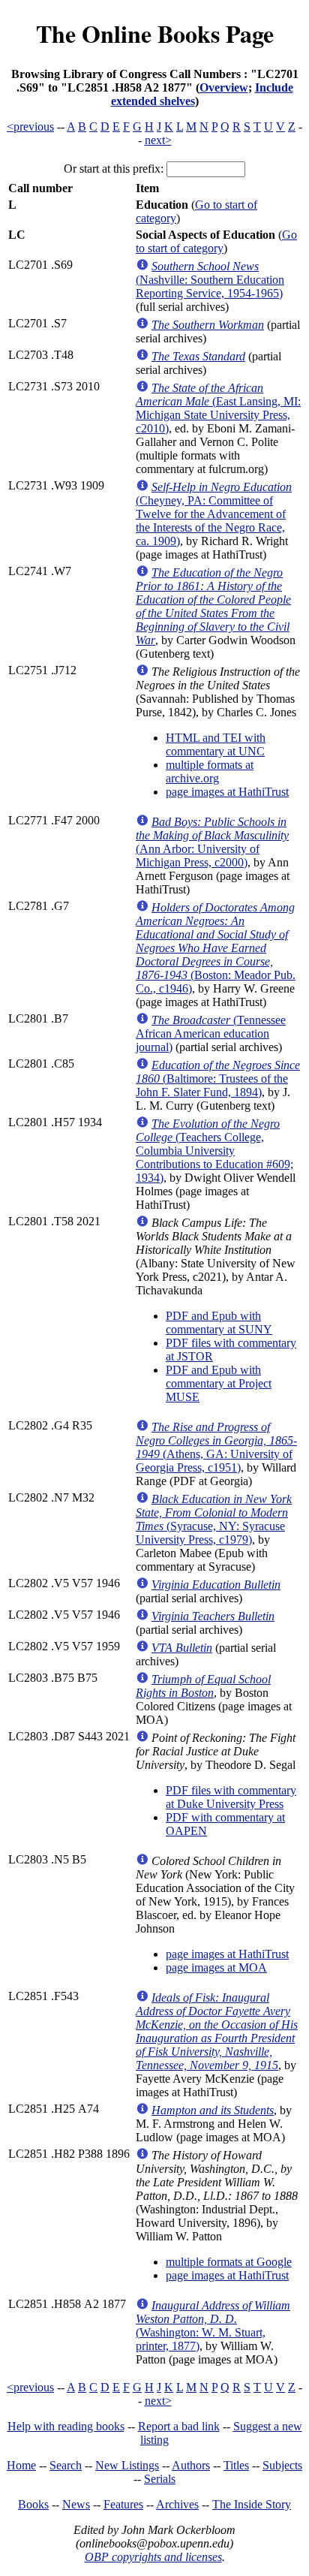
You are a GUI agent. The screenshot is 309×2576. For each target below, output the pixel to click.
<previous (30, 127)
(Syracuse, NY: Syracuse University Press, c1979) (214, 1519)
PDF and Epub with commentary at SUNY (219, 1323)
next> (158, 140)
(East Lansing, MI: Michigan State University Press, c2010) (218, 408)
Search (66, 2465)
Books (33, 2504)
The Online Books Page (155, 33)
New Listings (127, 2465)
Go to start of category (216, 241)
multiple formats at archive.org (210, 771)
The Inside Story (252, 2504)
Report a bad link (179, 2426)
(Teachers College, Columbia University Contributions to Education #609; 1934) (214, 1151)
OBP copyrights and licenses (153, 2557)
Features (123, 2504)
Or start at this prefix (112, 169)
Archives (177, 2504)
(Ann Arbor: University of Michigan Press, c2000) (212, 842)
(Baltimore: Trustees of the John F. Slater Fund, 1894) (218, 1079)
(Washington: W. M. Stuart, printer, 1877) (213, 2326)
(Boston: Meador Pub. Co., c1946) (216, 948)
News (76, 2504)
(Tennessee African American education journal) (211, 1033)
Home (21, 2465)
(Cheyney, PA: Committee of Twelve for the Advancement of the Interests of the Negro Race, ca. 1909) (214, 514)
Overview (224, 87)
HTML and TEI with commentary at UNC (216, 744)
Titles (236, 2465)
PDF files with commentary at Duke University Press (231, 1797)
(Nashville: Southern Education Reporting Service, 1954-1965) (210, 280)
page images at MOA (216, 1967)
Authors (191, 2465)
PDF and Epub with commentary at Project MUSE (219, 1383)
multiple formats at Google (229, 2262)
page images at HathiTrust (227, 792)
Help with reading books (66, 2426)
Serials (160, 2479)
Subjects (282, 2465)
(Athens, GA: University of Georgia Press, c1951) (216, 1447)
